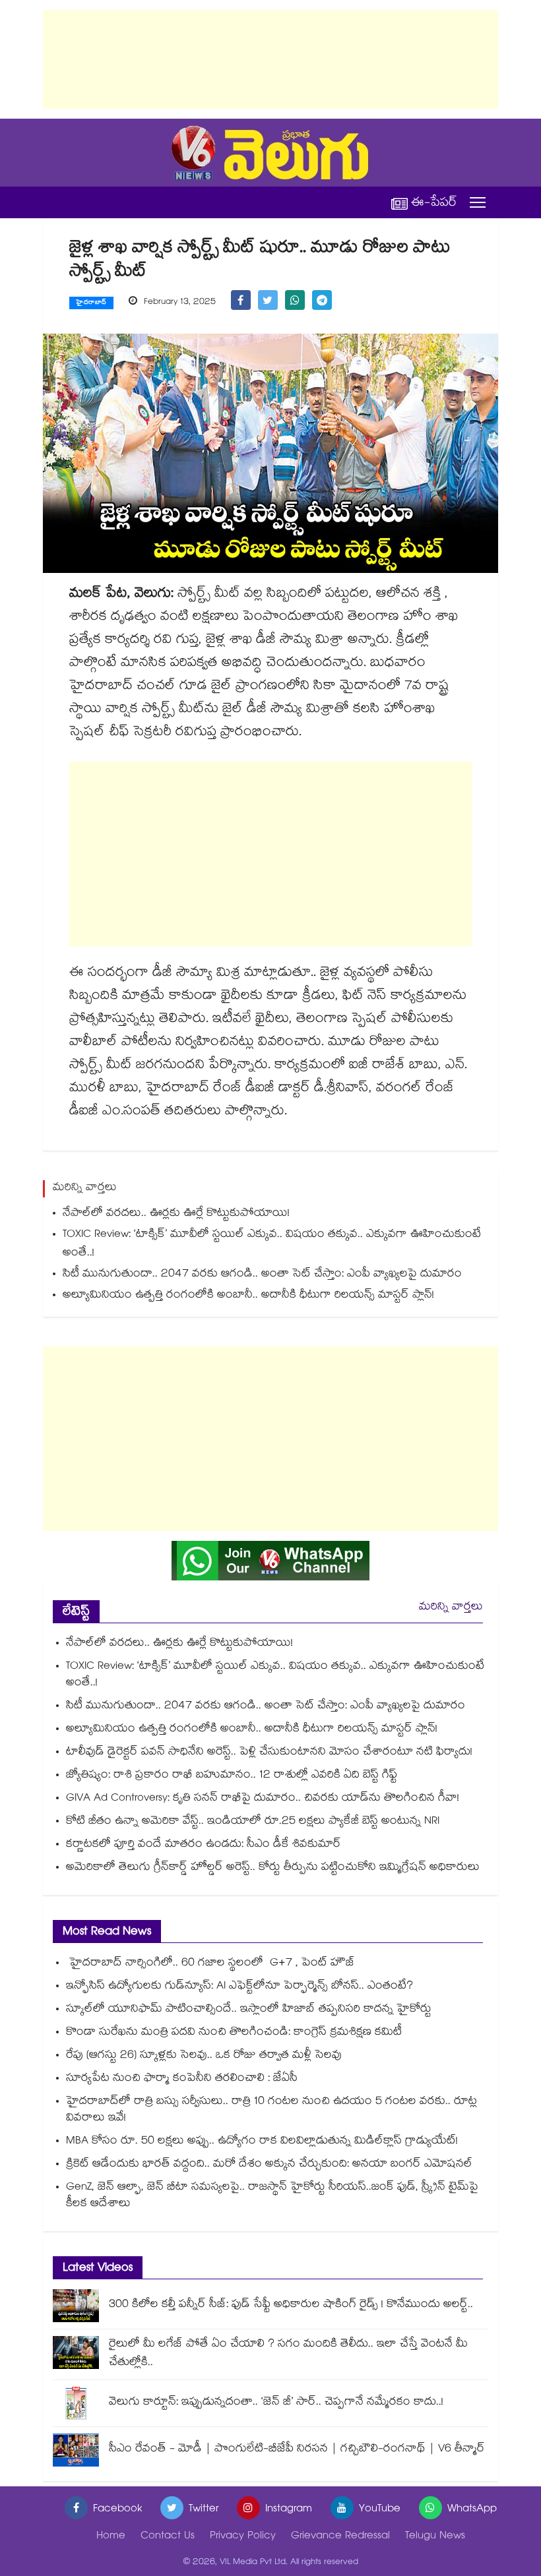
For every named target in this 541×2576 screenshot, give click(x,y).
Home (111, 2537)
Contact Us (168, 2537)
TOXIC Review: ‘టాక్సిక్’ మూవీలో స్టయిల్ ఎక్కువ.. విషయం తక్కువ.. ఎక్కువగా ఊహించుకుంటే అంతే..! (272, 1244)
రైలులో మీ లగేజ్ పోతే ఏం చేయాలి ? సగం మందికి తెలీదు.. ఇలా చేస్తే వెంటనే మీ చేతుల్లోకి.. (288, 2354)
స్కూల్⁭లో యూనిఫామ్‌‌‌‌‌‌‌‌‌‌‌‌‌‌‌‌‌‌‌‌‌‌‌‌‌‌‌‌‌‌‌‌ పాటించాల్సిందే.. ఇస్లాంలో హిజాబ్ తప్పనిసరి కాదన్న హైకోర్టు (249, 2010)
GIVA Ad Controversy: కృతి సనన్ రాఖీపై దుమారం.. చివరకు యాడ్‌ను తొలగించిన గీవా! (263, 1799)
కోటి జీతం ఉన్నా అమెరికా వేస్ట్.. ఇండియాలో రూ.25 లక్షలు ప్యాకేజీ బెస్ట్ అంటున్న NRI (253, 1822)
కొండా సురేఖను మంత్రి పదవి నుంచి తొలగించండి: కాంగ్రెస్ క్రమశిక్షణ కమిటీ (234, 2033)
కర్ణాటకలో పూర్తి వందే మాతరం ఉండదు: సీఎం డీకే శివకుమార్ (204, 1845)
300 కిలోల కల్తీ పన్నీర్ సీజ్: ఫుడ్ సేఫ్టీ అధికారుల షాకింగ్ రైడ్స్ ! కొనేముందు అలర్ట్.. (291, 2305)
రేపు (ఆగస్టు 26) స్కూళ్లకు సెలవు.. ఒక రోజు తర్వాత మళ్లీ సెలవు (204, 2056)
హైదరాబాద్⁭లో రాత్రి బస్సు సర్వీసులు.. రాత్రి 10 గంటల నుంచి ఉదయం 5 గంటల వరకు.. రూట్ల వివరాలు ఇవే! (271, 2111)
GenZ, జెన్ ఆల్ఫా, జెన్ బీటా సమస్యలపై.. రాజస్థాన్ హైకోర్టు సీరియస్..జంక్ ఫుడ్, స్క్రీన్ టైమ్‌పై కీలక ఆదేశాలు (272, 2196)
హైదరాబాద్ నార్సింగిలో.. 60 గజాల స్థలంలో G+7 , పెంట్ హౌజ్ (210, 1964)
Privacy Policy (243, 2537)
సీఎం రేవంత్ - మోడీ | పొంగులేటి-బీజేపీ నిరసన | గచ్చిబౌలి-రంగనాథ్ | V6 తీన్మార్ (297, 2450)
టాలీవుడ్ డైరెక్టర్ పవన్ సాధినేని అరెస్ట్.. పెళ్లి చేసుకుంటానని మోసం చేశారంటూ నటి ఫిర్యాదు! (269, 1753)
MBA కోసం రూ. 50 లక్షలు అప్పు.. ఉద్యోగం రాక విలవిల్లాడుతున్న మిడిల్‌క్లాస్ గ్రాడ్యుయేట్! (262, 2142)
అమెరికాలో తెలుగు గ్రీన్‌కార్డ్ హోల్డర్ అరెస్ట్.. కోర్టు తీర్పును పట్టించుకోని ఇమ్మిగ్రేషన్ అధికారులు (273, 1868)
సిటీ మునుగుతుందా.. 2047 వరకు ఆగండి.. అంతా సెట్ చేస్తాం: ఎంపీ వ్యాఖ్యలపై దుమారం (262, 1275)
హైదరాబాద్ (91, 303)
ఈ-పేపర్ (434, 203)
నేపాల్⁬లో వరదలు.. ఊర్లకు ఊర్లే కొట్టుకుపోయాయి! (176, 1214)
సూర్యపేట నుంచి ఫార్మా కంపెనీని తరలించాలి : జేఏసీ (182, 2079)
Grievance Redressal (340, 2537)
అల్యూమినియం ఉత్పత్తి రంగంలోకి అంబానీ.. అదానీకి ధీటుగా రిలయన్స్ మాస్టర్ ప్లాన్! (248, 1296)
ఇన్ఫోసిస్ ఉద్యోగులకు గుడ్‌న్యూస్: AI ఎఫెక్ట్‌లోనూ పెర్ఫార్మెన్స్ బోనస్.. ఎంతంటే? (239, 1987)
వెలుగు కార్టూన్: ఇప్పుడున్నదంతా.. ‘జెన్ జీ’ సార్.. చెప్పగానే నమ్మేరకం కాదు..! (276, 2403)
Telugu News (435, 2537)
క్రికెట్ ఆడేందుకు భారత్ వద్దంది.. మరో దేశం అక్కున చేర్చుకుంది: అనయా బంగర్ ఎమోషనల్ (269, 2165)
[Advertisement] (270, 59)
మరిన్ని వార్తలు (451, 1608)
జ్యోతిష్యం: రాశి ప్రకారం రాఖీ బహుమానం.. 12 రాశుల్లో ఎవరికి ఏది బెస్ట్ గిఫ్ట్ (232, 1776)
